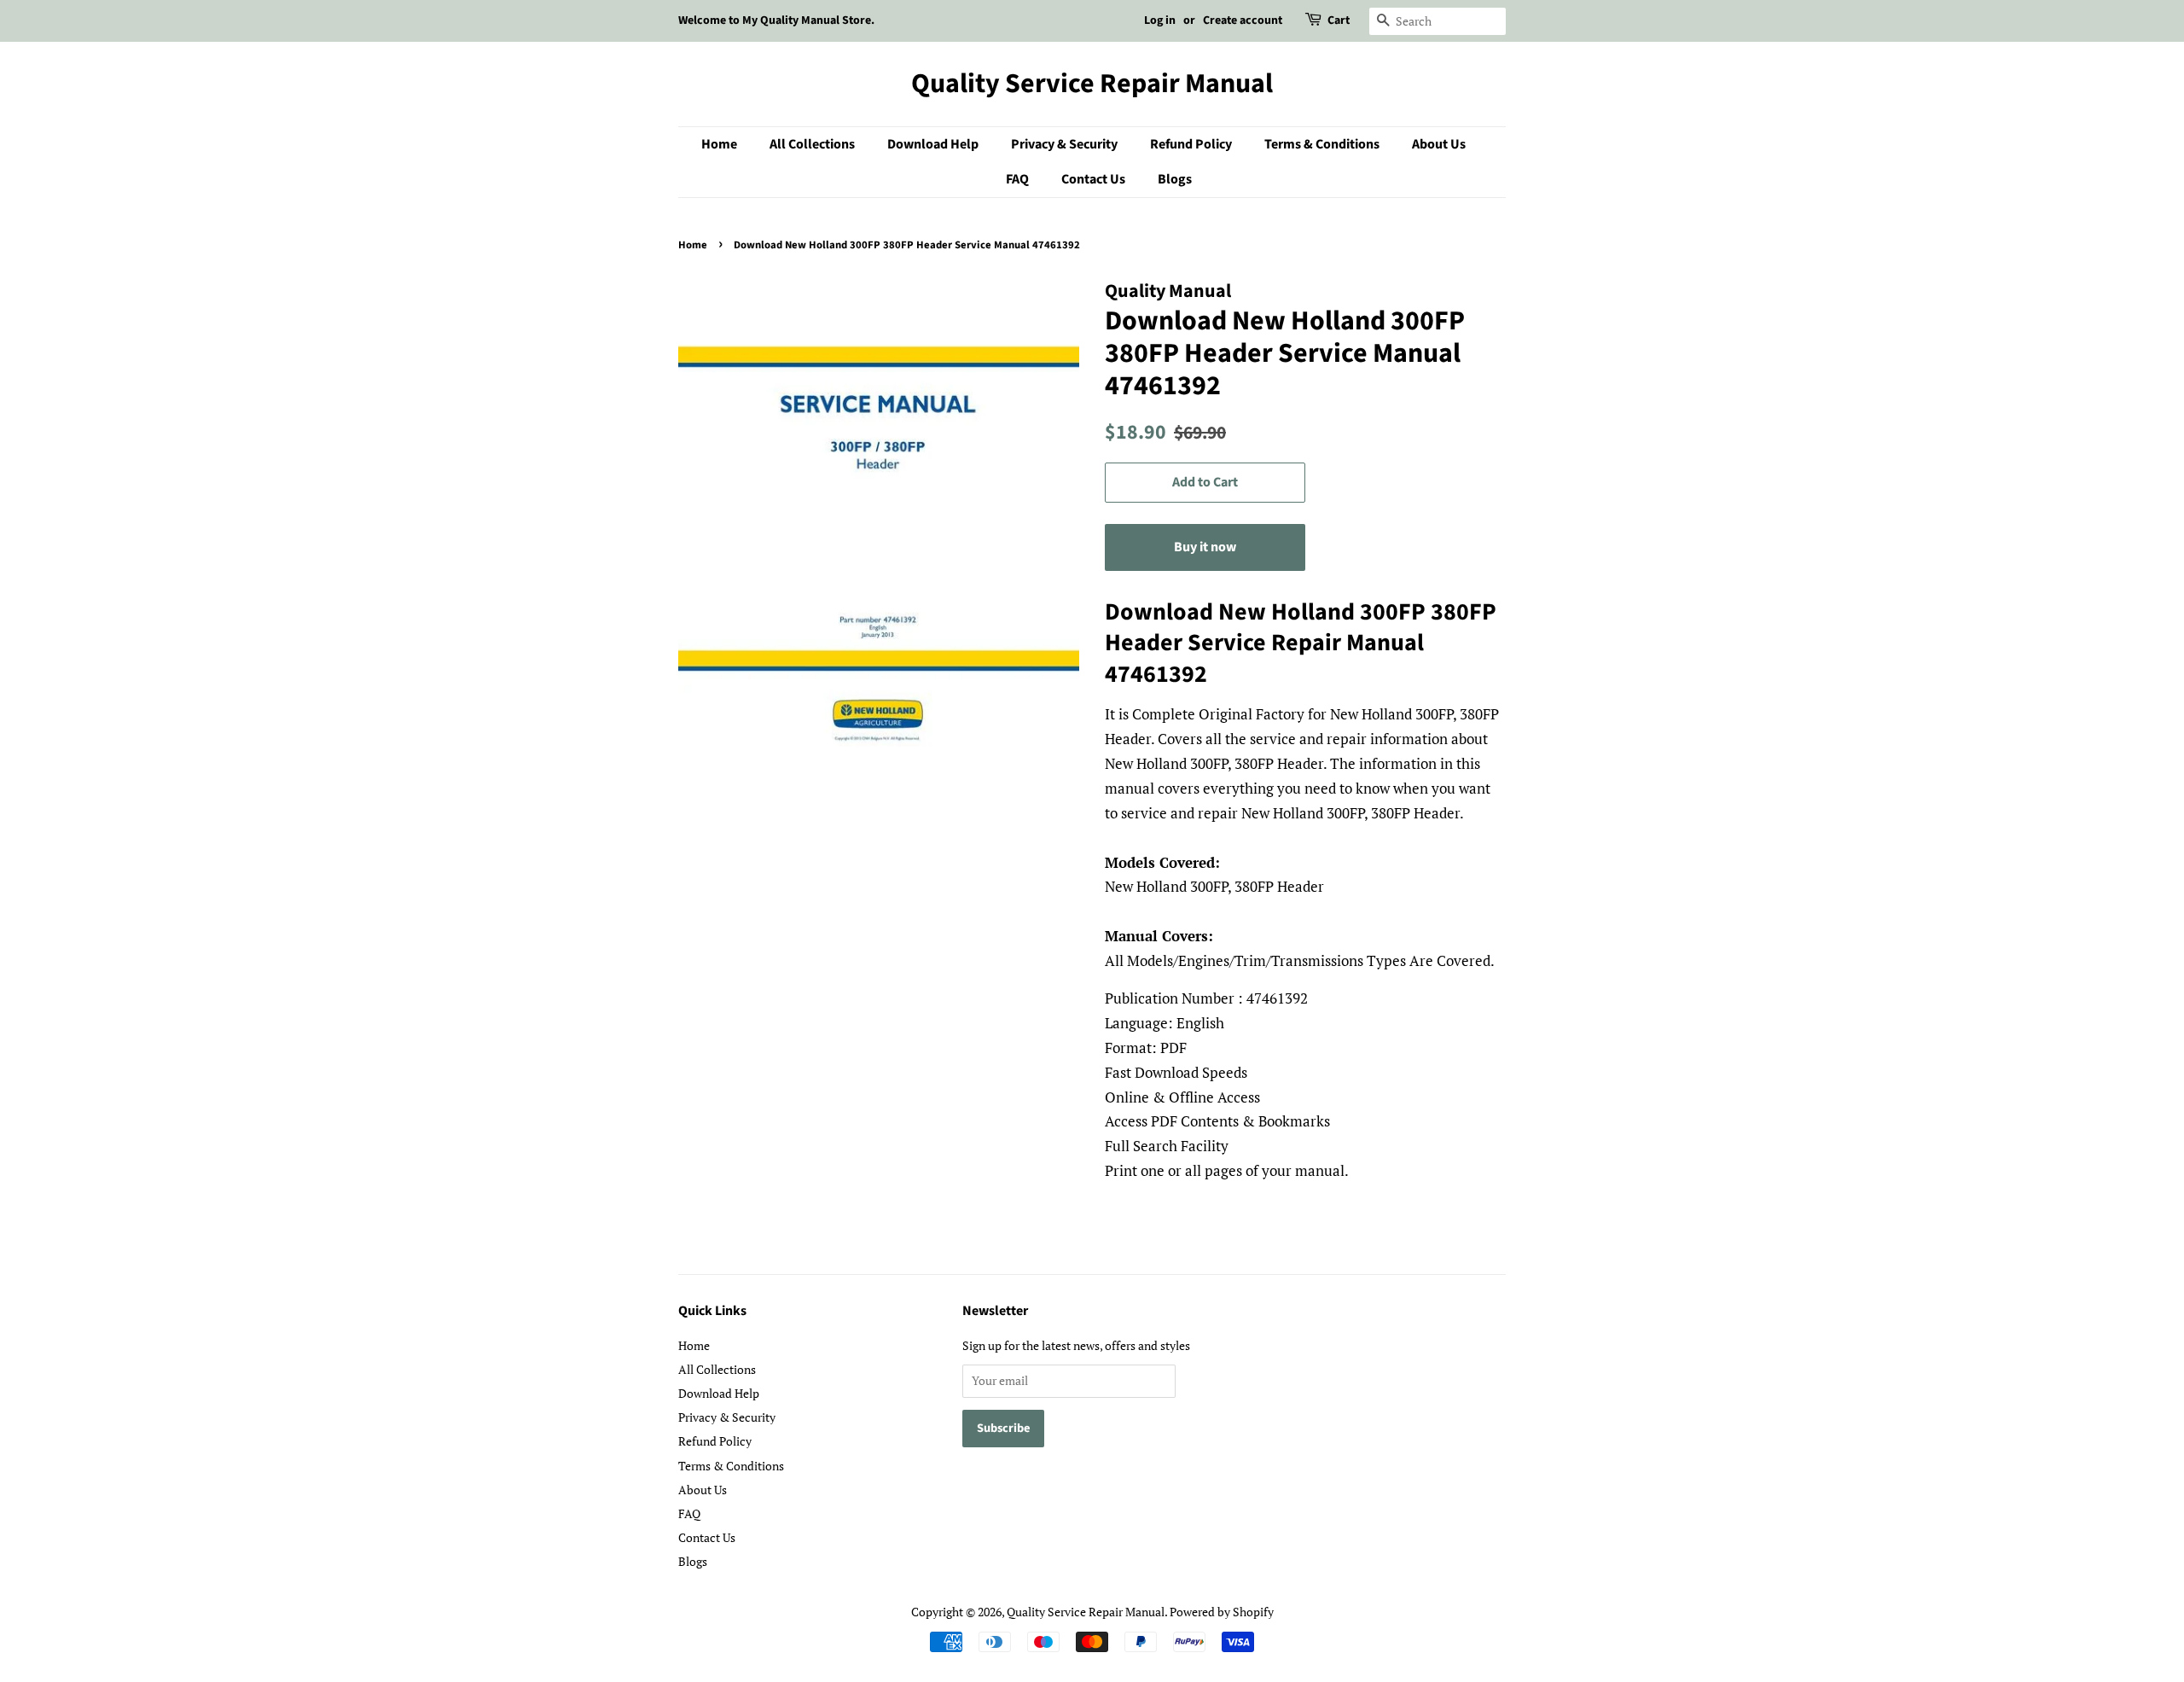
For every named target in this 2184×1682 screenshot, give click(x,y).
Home (719, 144)
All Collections (812, 144)
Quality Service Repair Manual (1092, 84)
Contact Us (1093, 179)
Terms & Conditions (1322, 144)
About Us (1439, 144)
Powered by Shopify (1222, 1612)
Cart (1339, 20)
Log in (1160, 20)
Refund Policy (1191, 144)
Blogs (1175, 179)
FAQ (1017, 179)
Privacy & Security (1064, 144)
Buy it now (1205, 547)
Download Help (933, 144)
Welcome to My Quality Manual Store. (776, 20)
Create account (1243, 20)
